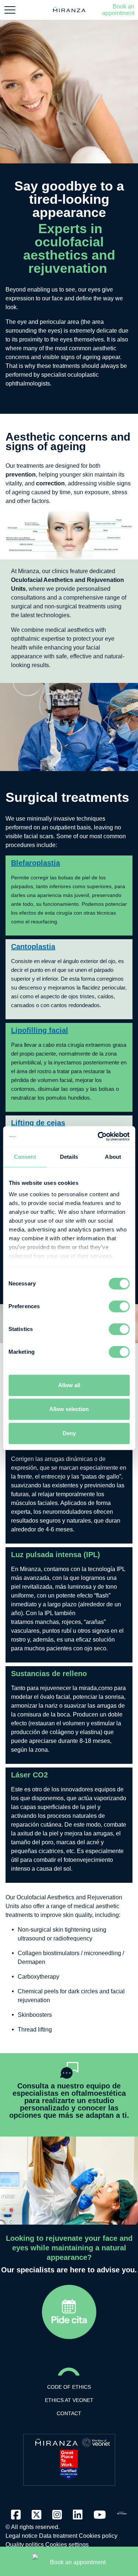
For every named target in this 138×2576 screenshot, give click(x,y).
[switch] (119, 1306)
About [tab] (113, 1157)
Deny (69, 1433)
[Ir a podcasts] (122, 2511)
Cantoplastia (33, 947)
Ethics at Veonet (69, 2400)
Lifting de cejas (38, 1123)
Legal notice (22, 2536)
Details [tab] (69, 1157)
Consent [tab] (25, 1157)
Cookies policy (98, 2536)
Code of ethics (69, 2387)
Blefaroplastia (36, 863)
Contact (69, 2413)
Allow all (69, 1385)
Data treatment (58, 2536)
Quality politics (25, 2545)
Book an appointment (118, 10)
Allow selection (69, 1409)
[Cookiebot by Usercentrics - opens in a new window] (98, 1136)
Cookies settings (67, 2545)
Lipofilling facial (40, 1030)
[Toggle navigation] (10, 10)
